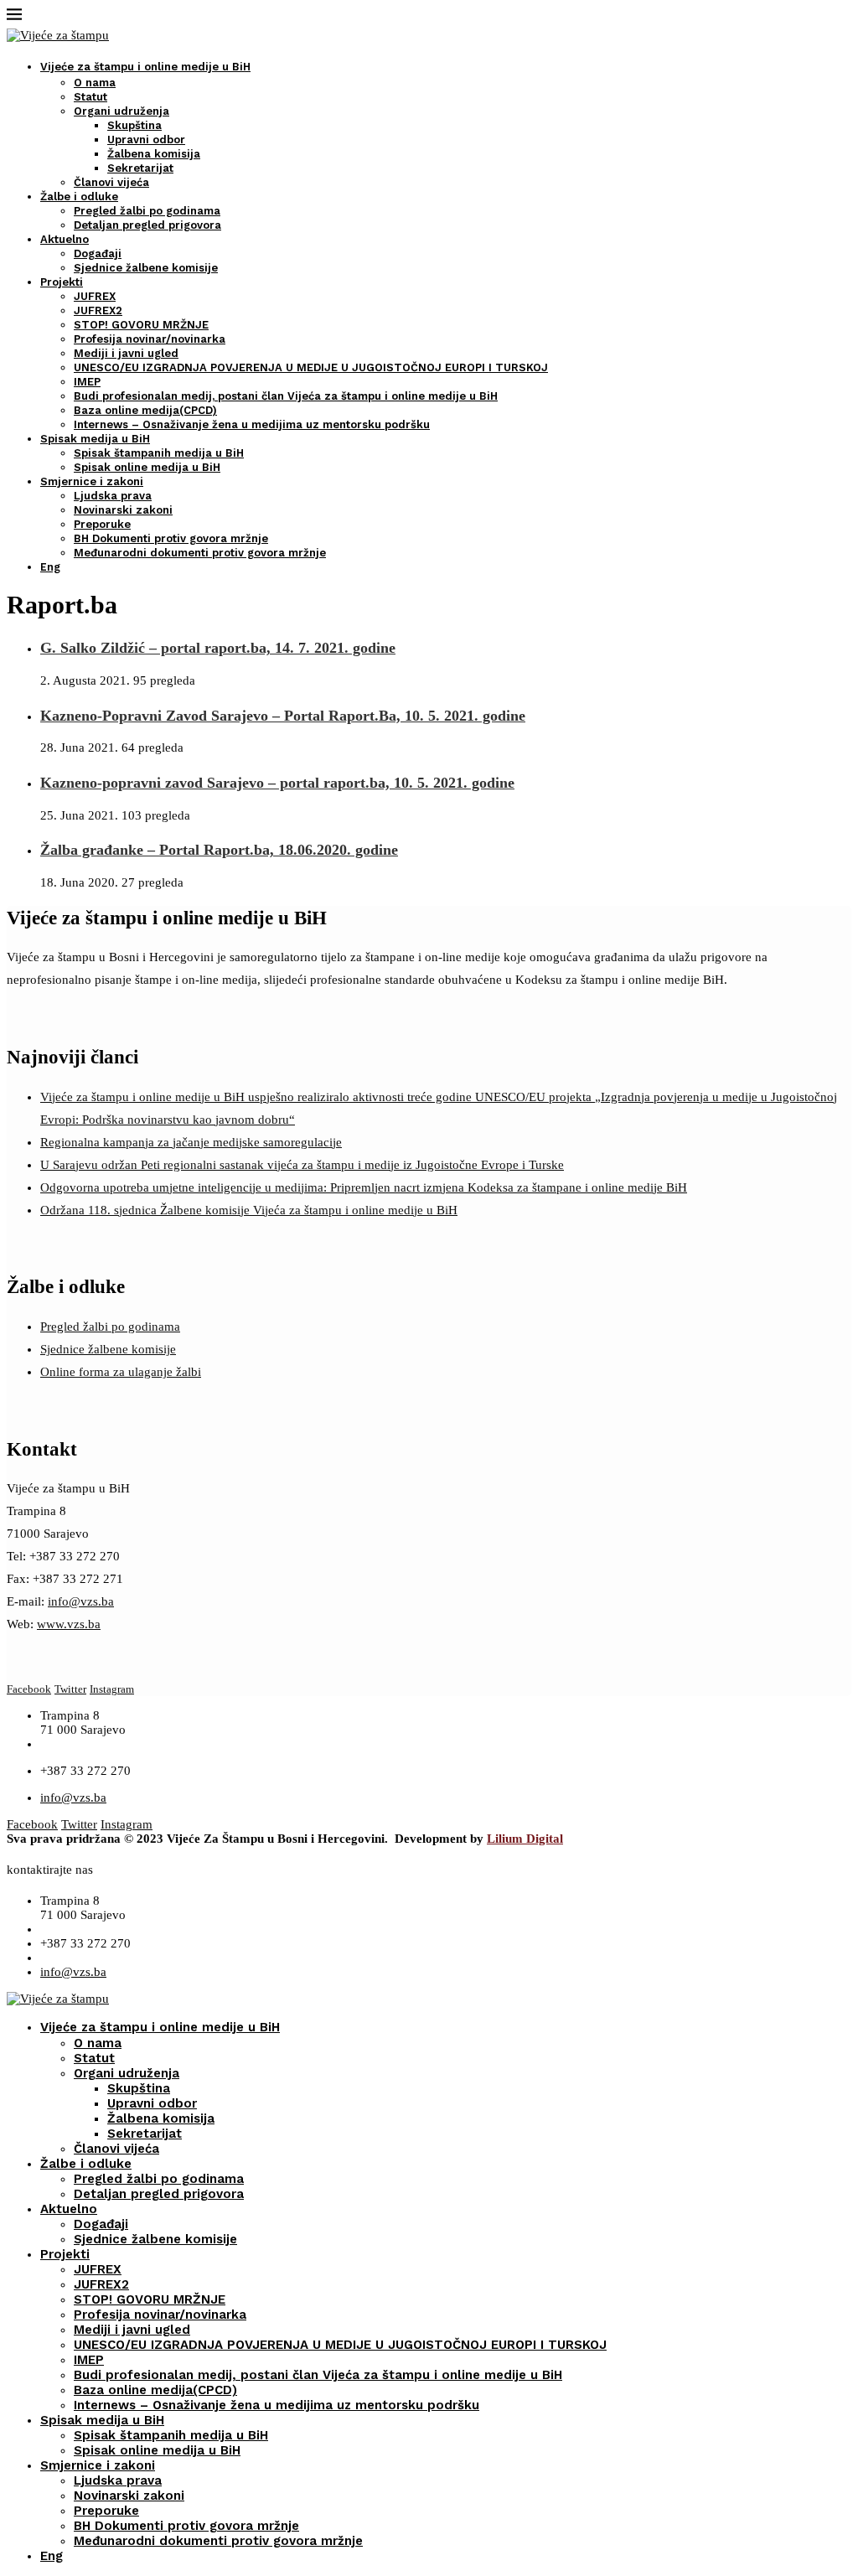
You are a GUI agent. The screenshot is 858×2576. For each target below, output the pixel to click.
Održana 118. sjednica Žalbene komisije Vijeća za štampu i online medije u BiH (249, 1210)
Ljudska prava (113, 496)
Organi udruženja (121, 111)
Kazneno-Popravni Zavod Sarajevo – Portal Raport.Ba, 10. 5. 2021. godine (283, 716)
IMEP (87, 382)
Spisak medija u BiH (95, 439)
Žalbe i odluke (79, 197)
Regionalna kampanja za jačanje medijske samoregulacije (191, 1142)
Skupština (134, 125)
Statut (90, 97)
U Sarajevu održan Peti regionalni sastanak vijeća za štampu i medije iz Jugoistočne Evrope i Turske (302, 1165)
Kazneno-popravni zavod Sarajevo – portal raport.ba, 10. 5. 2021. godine (277, 783)
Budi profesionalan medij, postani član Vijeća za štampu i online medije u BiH (286, 396)
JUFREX (95, 296)
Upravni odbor (146, 140)
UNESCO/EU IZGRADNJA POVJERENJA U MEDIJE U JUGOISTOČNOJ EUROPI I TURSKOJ (311, 367)
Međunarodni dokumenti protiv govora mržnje (200, 553)
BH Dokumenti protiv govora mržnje (171, 538)
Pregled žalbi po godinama (147, 211)
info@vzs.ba (81, 1601)
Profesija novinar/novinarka (150, 339)
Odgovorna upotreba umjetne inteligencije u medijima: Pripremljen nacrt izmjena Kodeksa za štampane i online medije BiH (364, 1187)
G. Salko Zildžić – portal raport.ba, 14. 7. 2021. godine (218, 648)
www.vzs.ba (69, 1624)
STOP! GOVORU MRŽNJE (141, 325)
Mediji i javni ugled (126, 353)
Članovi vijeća (111, 182)
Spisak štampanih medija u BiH (159, 453)
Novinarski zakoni (123, 510)
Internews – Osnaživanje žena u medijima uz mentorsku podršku (252, 424)
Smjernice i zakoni (92, 481)
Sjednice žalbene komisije (146, 268)
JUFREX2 (98, 310)
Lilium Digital (525, 1839)
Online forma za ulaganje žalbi (121, 1372)
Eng (50, 567)
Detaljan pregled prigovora (147, 225)
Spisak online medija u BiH (147, 467)
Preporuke (102, 524)
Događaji (98, 253)
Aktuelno (65, 239)
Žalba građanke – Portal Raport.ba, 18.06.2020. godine (219, 850)
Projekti (62, 282)
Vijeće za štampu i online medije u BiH (145, 67)
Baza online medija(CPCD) (145, 410)
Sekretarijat (140, 168)
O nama (95, 83)
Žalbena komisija (154, 154)
